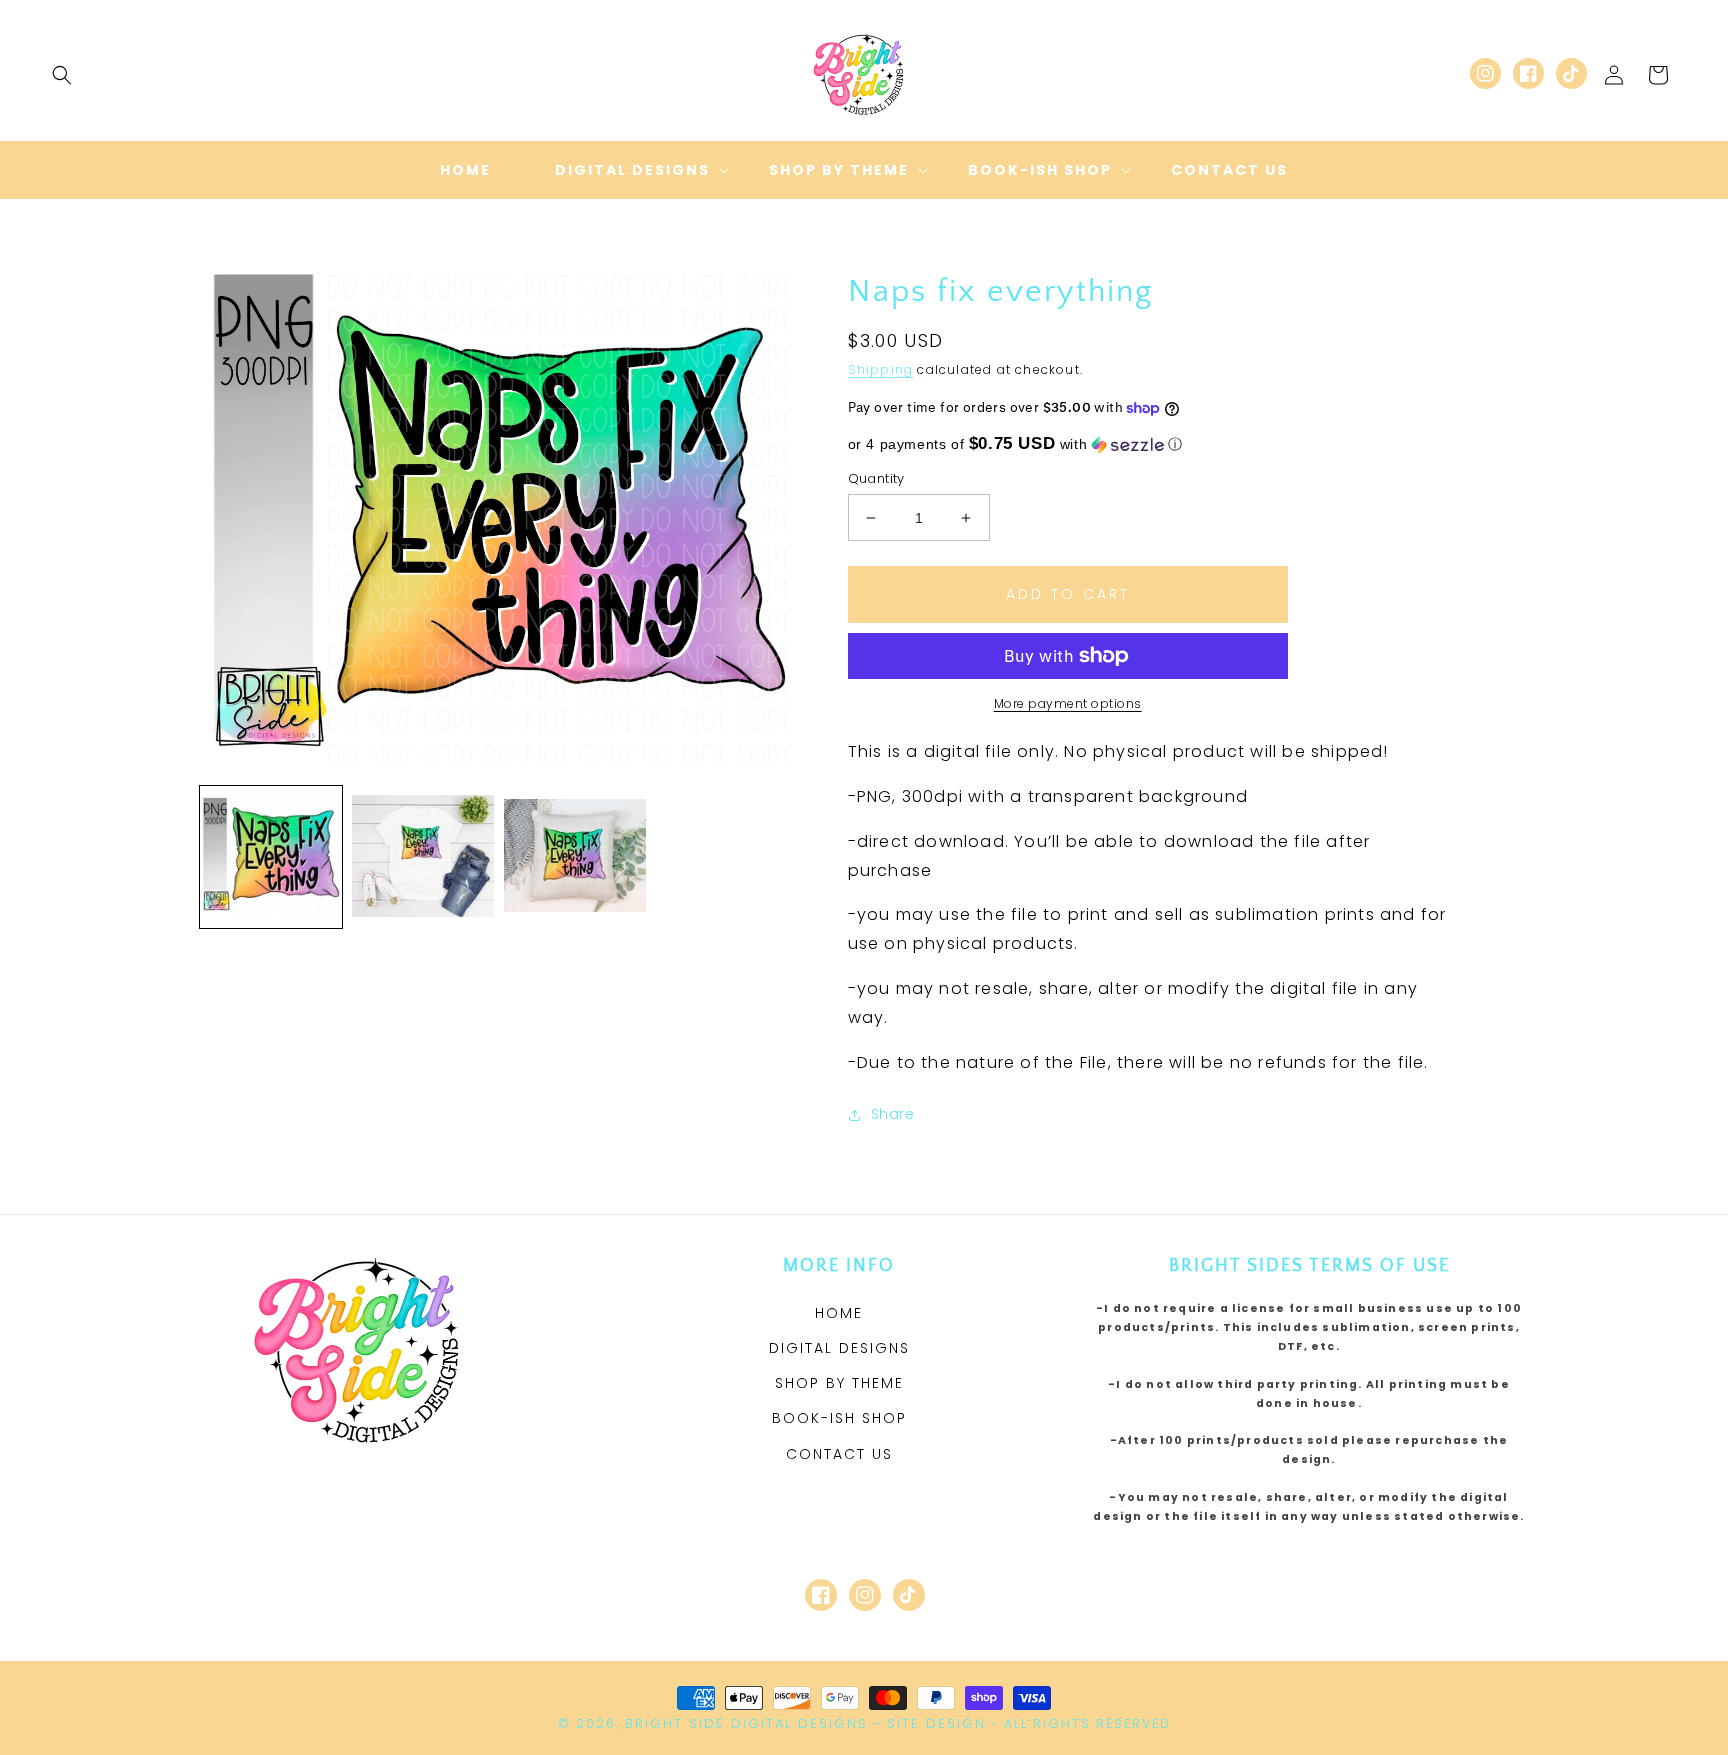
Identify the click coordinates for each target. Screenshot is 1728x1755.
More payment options (1068, 703)
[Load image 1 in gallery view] (271, 857)
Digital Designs (839, 1348)
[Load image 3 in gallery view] (575, 857)
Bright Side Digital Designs (746, 1723)
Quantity (876, 478)
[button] (62, 75)
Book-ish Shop (839, 1418)
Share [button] (893, 1114)
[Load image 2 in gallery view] (423, 857)
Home (839, 1313)
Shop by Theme (839, 1383)
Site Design (936, 1723)
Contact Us (839, 1454)
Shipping (881, 369)
